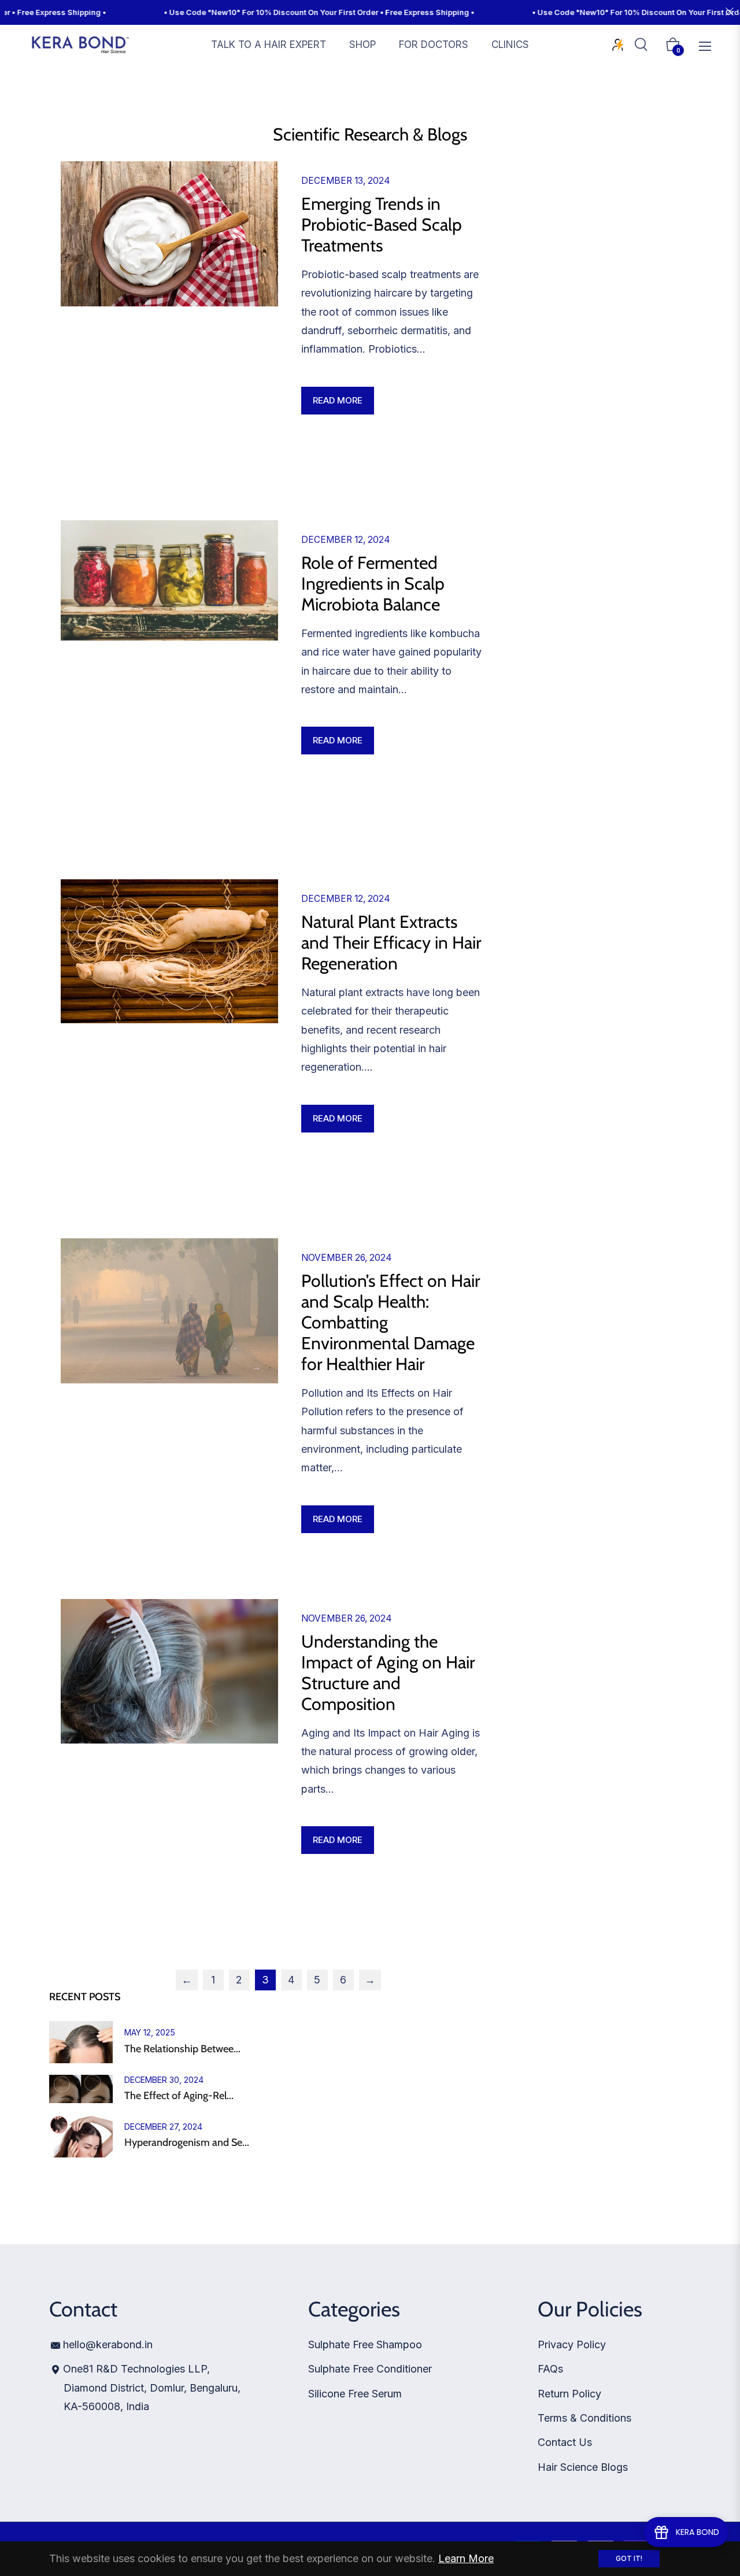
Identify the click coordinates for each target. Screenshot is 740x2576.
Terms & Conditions (584, 2418)
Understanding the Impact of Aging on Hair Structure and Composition (388, 1673)
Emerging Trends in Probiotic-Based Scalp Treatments (382, 225)
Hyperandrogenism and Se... (187, 2143)
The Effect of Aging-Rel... (179, 2096)
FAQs (550, 2369)
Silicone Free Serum (355, 2394)
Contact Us (565, 2442)
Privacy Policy (572, 2344)
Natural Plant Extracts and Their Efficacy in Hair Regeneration (391, 943)
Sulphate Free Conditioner (370, 2369)
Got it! (629, 2558)
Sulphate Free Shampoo (365, 2344)
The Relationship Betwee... (182, 2049)
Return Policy (569, 2394)
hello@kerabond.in (108, 2344)
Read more (338, 400)
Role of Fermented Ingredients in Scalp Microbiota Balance (373, 584)
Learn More (466, 2558)
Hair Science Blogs (583, 2467)
